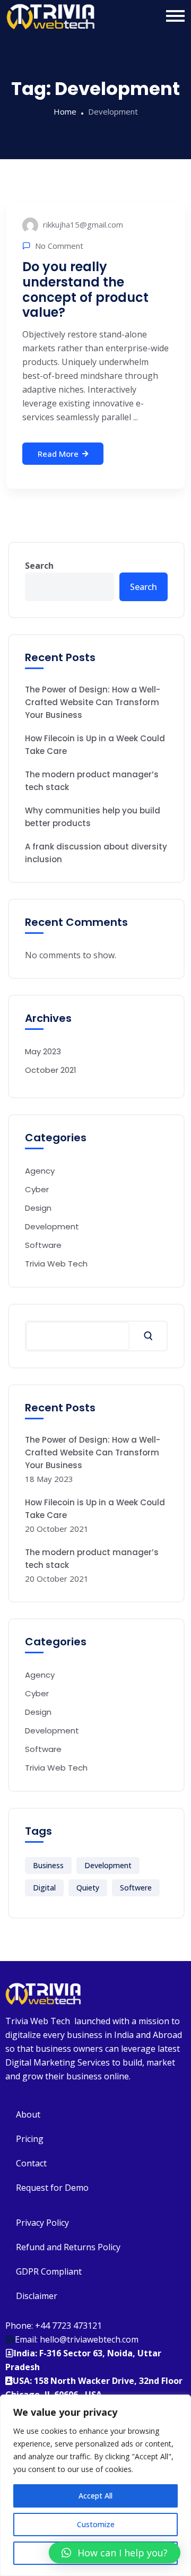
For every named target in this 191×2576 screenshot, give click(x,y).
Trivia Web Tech (56, 1264)
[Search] (148, 1336)
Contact (31, 2163)
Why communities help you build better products (93, 817)
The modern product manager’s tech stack (92, 781)
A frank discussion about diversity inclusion (96, 853)
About (28, 2114)
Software (43, 1245)
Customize (96, 2524)
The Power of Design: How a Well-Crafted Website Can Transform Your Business (93, 702)
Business (48, 1865)
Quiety (88, 1888)
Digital (44, 1888)
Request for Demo (52, 2188)
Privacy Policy (42, 2223)
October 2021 (51, 1070)
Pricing (30, 2139)
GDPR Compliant (49, 2271)
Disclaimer (37, 2296)
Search (39, 566)
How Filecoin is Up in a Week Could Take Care (95, 745)
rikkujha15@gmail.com (82, 224)
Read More (58, 454)
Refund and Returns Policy (68, 2247)
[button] (115, 2553)
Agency (40, 1171)
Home (65, 111)
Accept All (95, 2496)
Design (38, 1208)
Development (52, 1226)
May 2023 (43, 1051)
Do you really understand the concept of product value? (85, 289)
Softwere (136, 1888)
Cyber (37, 1189)
